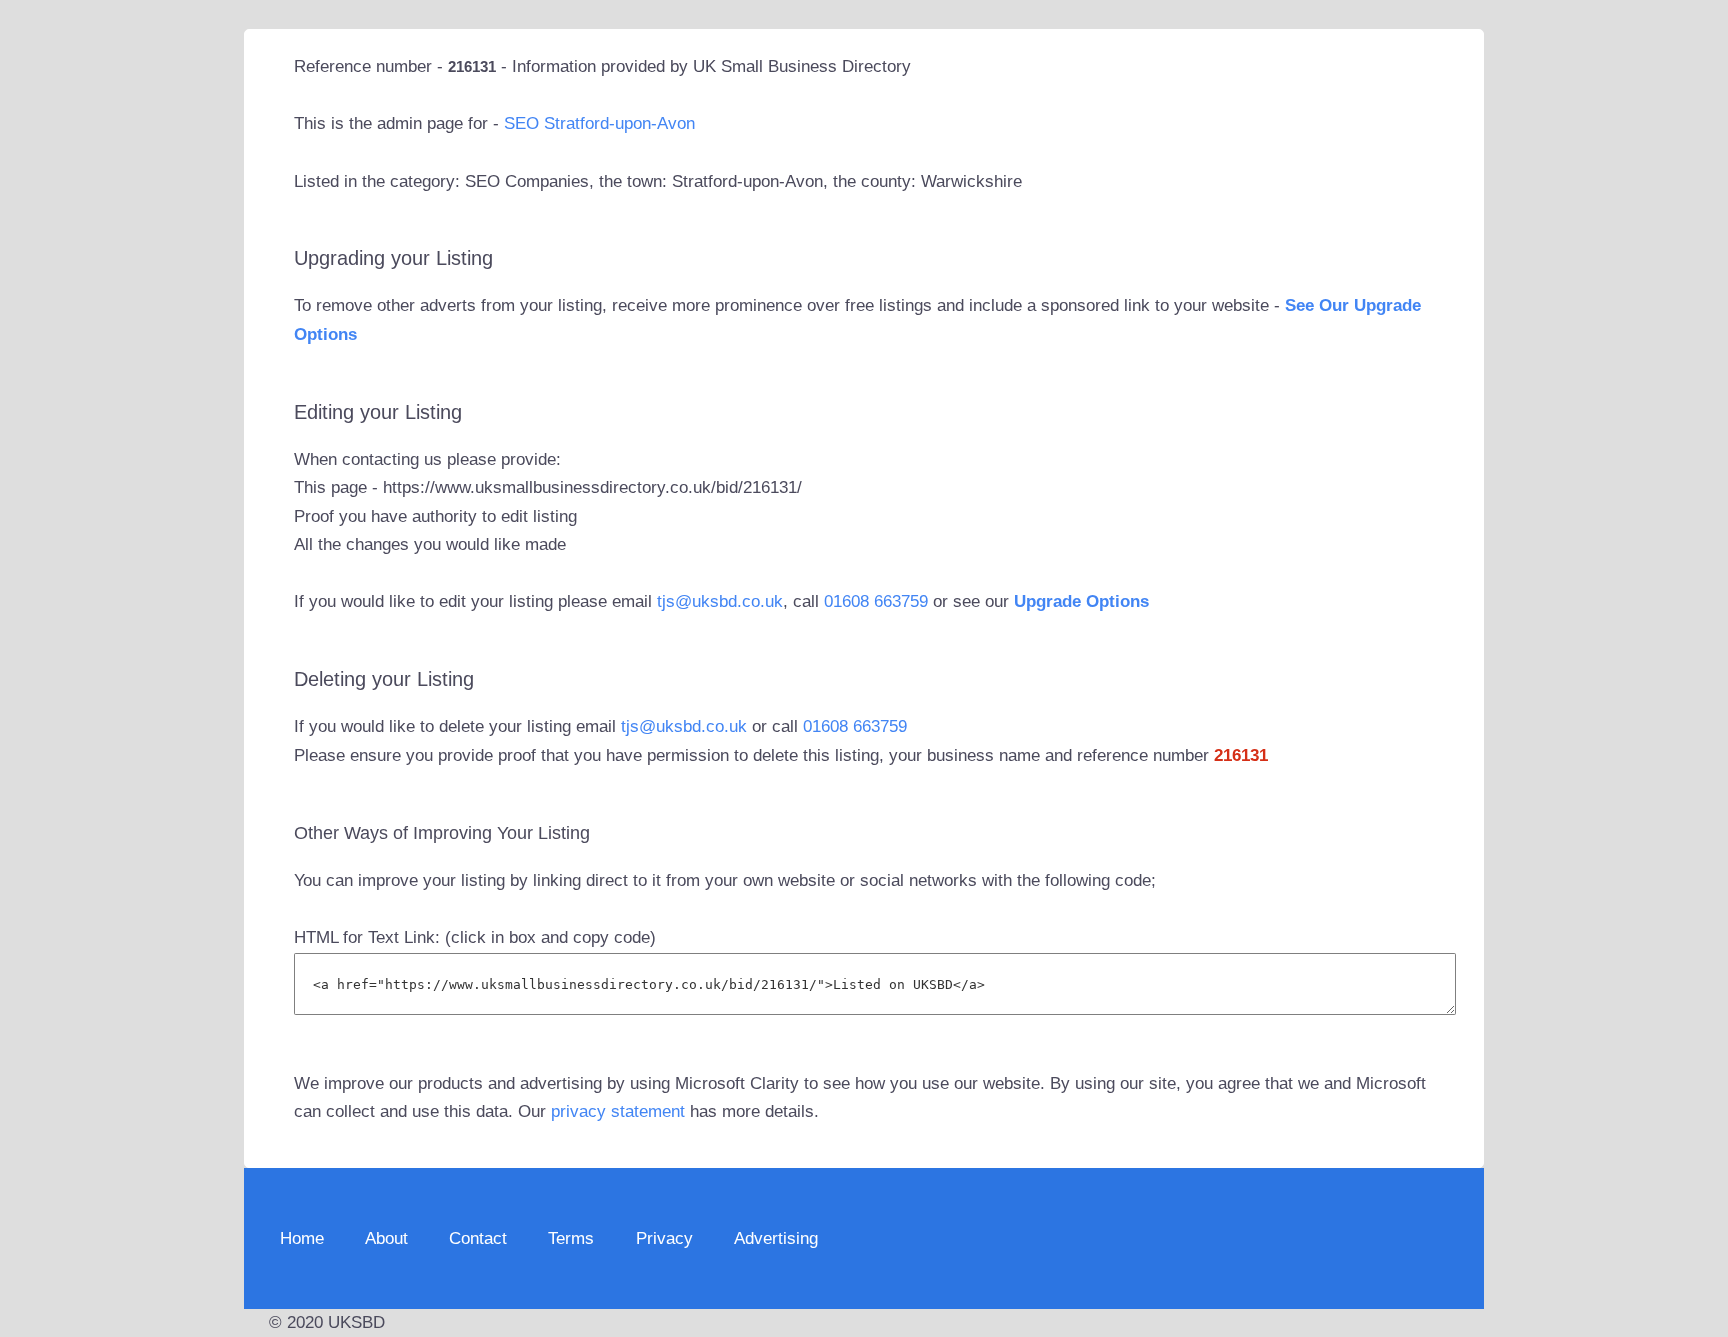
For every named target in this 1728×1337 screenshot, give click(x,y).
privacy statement (618, 1111)
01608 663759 (876, 601)
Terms (571, 1238)
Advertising (776, 1238)
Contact (478, 1238)
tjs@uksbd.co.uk (720, 601)
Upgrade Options (1081, 601)
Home (302, 1238)
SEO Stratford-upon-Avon (599, 123)
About (386, 1238)
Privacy (664, 1238)
